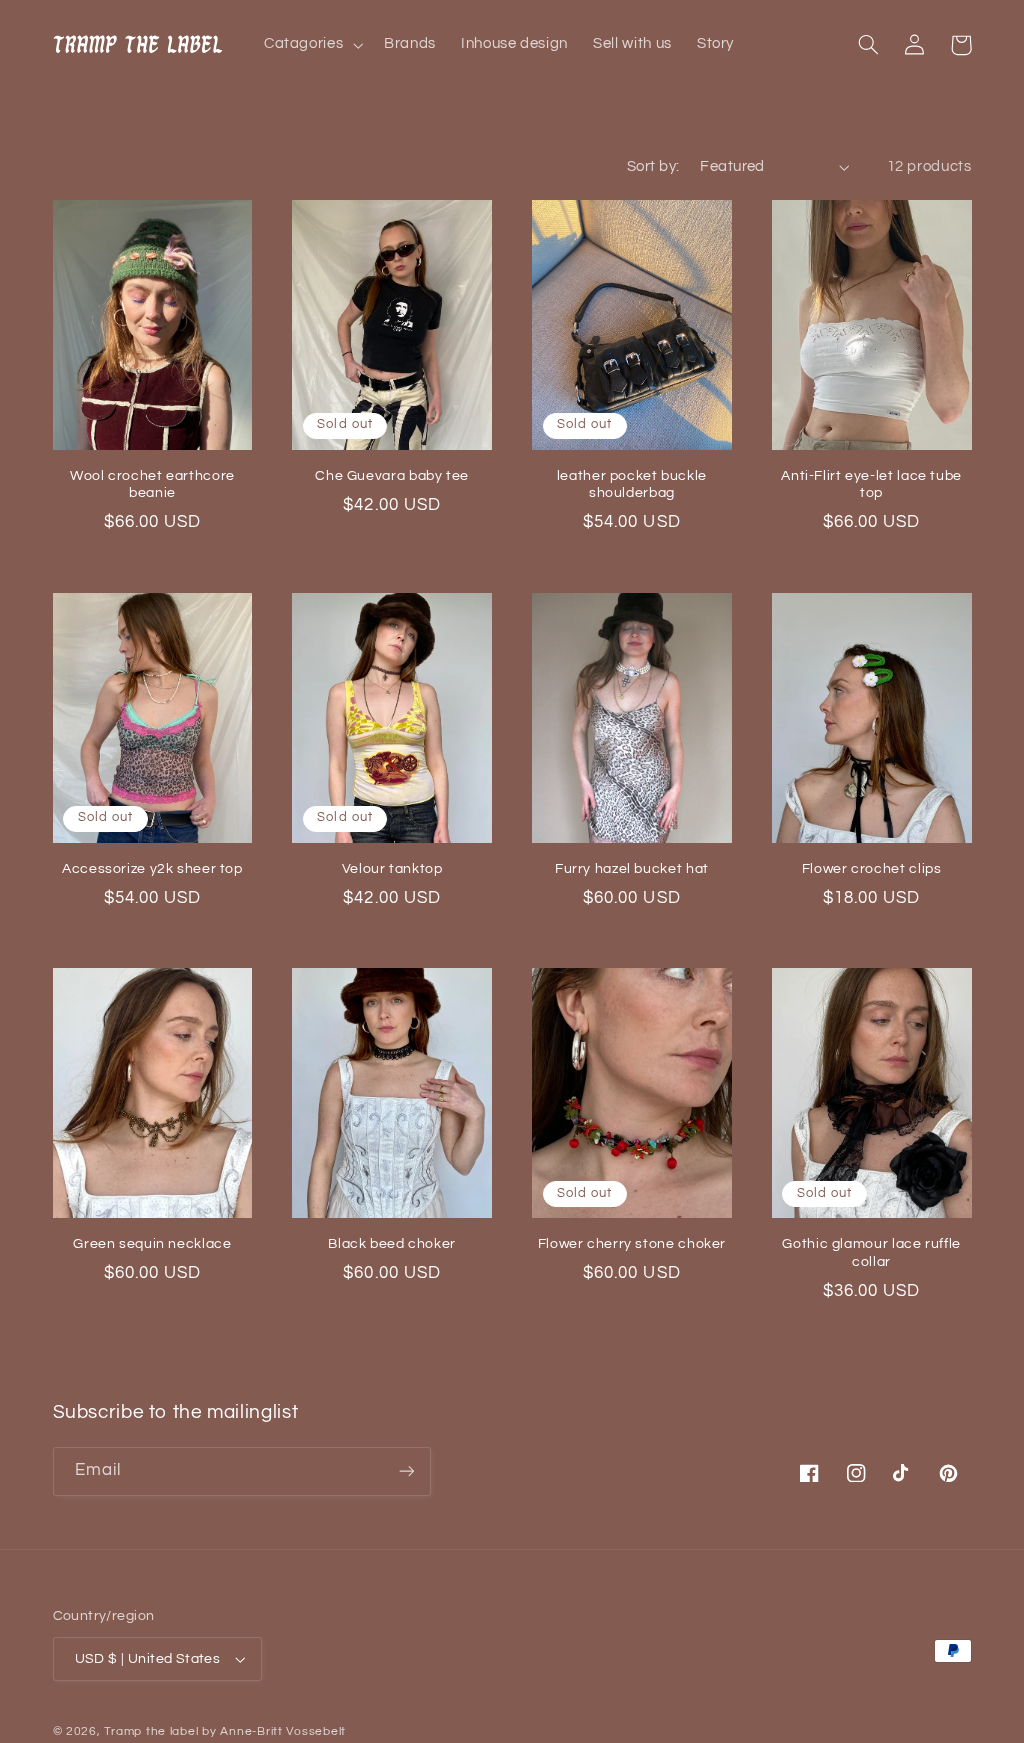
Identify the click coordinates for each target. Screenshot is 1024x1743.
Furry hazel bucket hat (632, 869)
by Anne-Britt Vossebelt (274, 1731)
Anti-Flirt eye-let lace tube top (871, 485)
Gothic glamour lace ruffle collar (871, 1253)
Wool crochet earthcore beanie (152, 485)
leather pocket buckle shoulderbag (632, 485)
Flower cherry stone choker (632, 1244)
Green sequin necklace (152, 1244)
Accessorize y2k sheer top (152, 869)
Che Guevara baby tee (392, 476)
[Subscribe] (406, 1471)
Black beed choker (392, 1244)
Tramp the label (151, 1731)
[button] (311, 45)
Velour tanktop (392, 869)
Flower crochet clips (872, 869)
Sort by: (653, 166)
